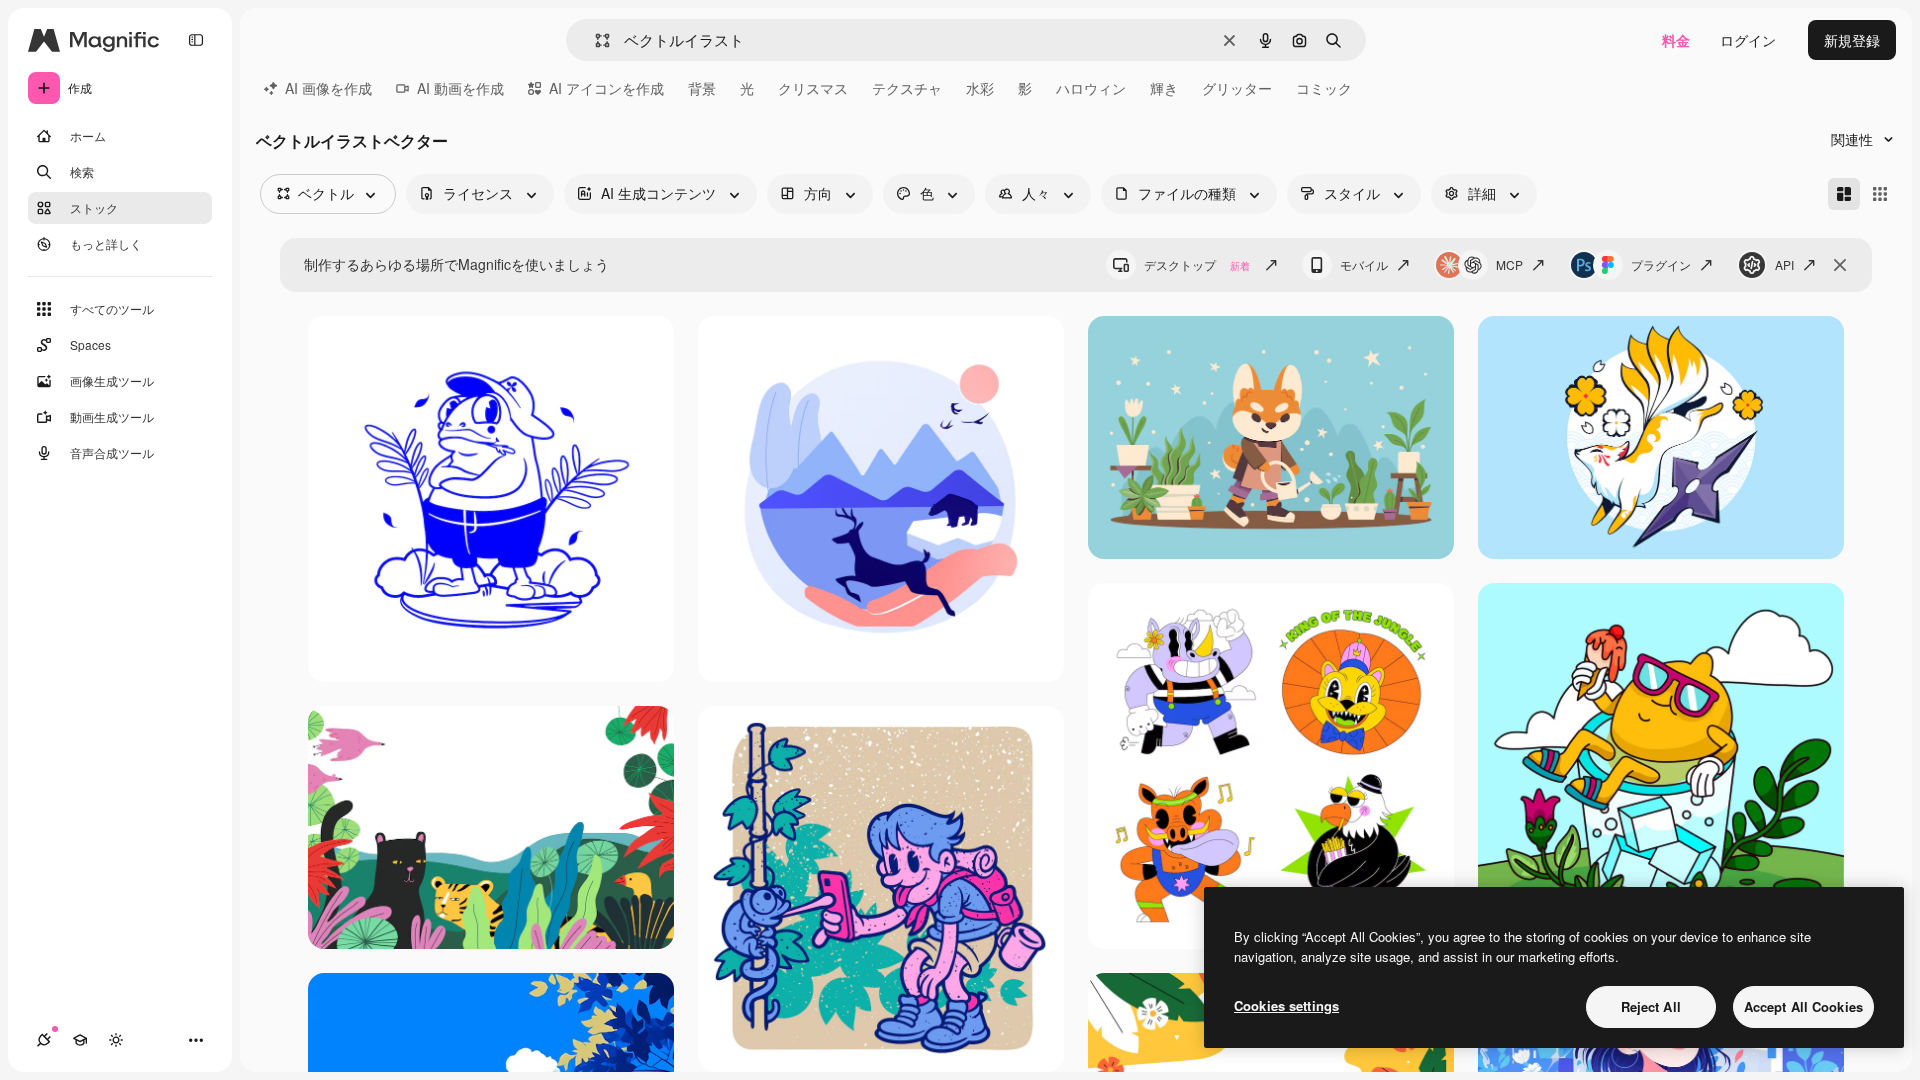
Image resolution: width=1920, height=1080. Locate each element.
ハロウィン (1091, 88)
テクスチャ (907, 88)
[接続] (44, 1040)
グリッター (1237, 88)
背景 (702, 88)
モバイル (1364, 264)
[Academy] (80, 1040)
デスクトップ (1197, 264)
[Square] (1880, 194)
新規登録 (1852, 40)
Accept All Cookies (1803, 1006)
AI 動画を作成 (460, 88)
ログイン (1748, 40)
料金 (1676, 40)
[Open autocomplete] (594, 40)
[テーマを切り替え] (116, 1040)
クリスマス (813, 88)
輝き (1164, 88)
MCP (1509, 264)
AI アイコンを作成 (606, 88)
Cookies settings (1286, 1005)
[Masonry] (1844, 194)
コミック (1324, 88)
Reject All (1651, 1006)
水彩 (980, 88)
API (1784, 264)
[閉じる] (1840, 265)
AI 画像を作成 (328, 88)
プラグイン (1661, 264)
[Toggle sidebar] (196, 40)
